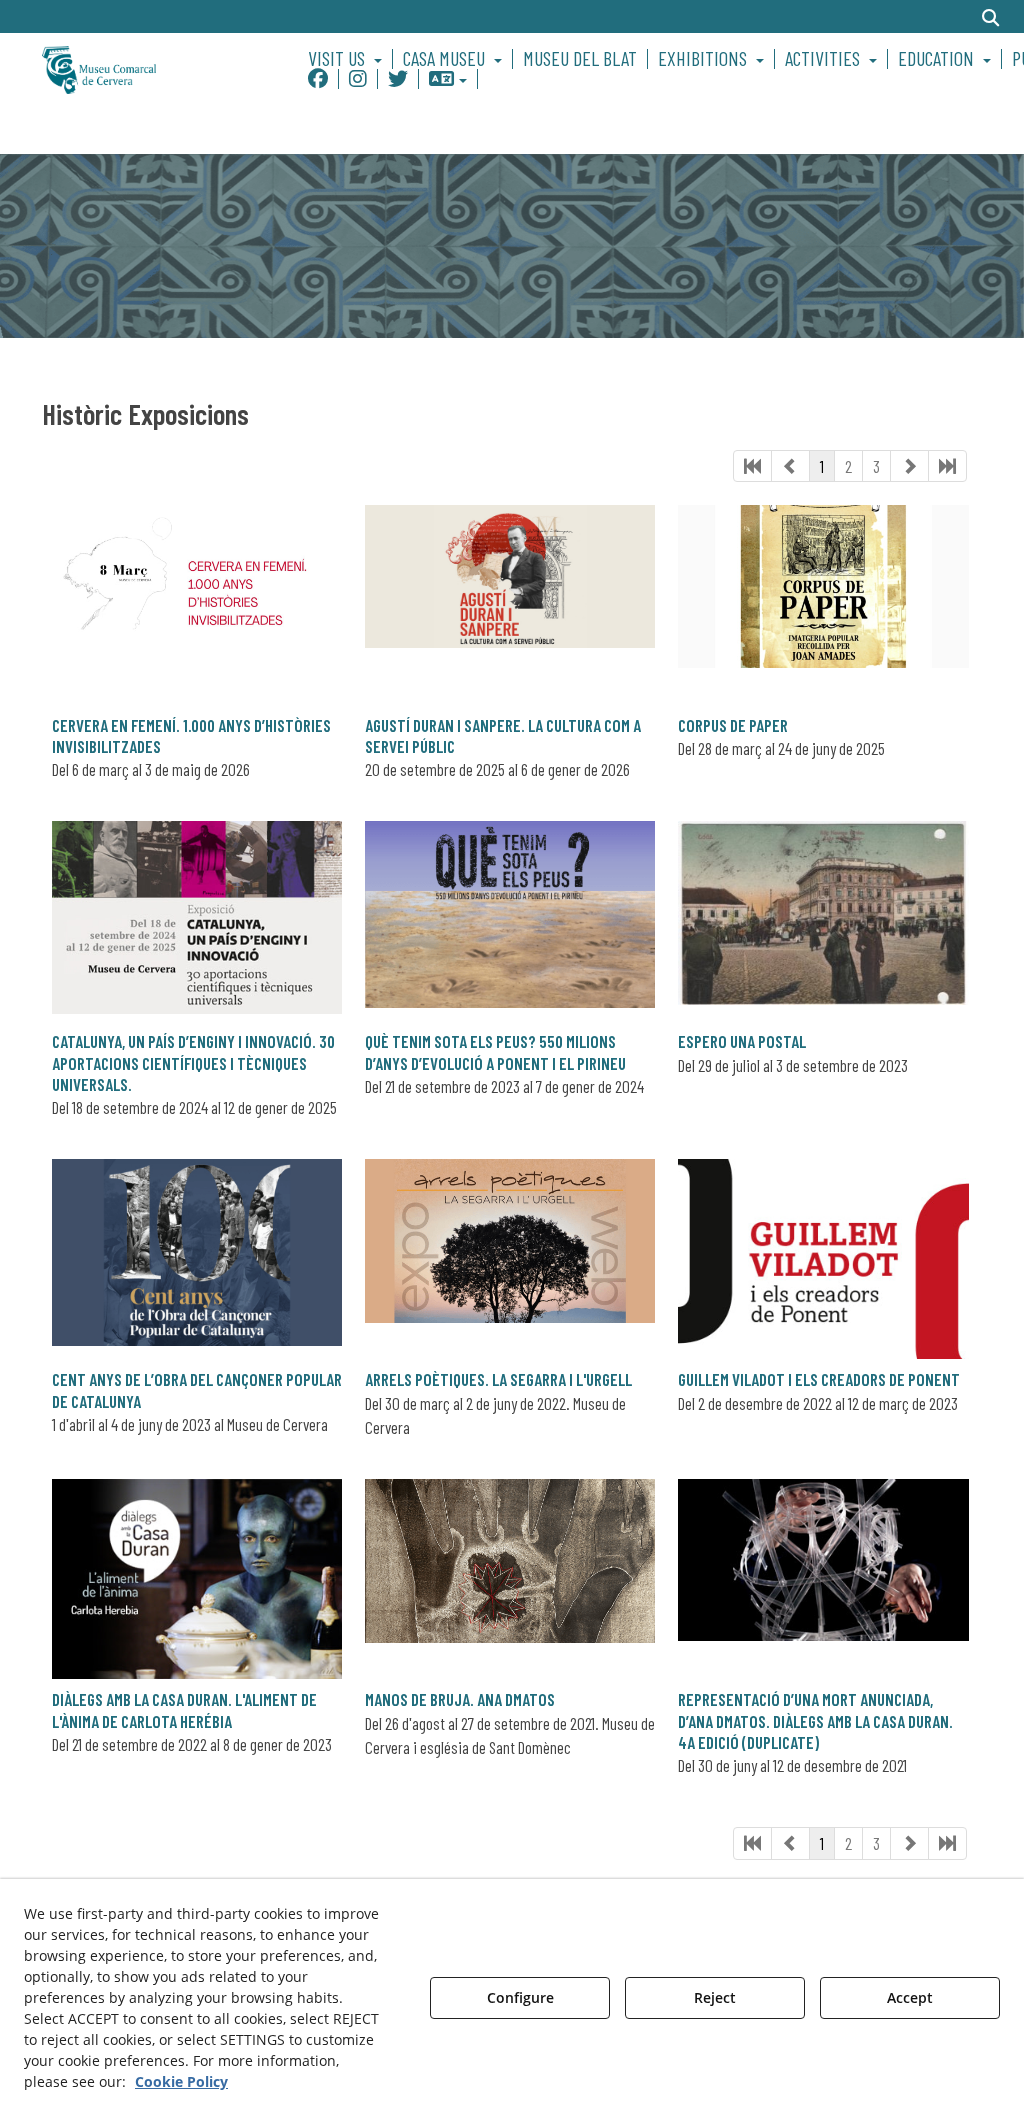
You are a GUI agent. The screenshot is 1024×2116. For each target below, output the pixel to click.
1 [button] (822, 466)
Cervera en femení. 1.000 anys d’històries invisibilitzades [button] (191, 735)
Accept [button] (910, 1997)
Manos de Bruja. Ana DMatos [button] (460, 1699)
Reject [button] (715, 1997)
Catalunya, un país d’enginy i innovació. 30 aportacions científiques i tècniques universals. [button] (193, 1062)
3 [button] (876, 466)
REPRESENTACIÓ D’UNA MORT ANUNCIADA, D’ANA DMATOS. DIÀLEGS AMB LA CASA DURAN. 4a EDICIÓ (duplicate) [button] (815, 1720)
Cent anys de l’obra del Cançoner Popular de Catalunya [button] (197, 1389)
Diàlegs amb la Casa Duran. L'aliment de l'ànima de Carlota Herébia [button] (184, 1709)
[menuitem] (348, 59)
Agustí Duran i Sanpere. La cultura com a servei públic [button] (503, 735)
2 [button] (848, 466)
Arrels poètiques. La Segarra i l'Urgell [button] (498, 1379)
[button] (148, 68)
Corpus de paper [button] (733, 725)
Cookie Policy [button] (181, 2081)
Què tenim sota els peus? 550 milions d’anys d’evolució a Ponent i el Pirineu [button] (495, 1051)
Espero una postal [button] (742, 1041)
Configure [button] (520, 1997)
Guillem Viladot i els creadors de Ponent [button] (819, 1379)
